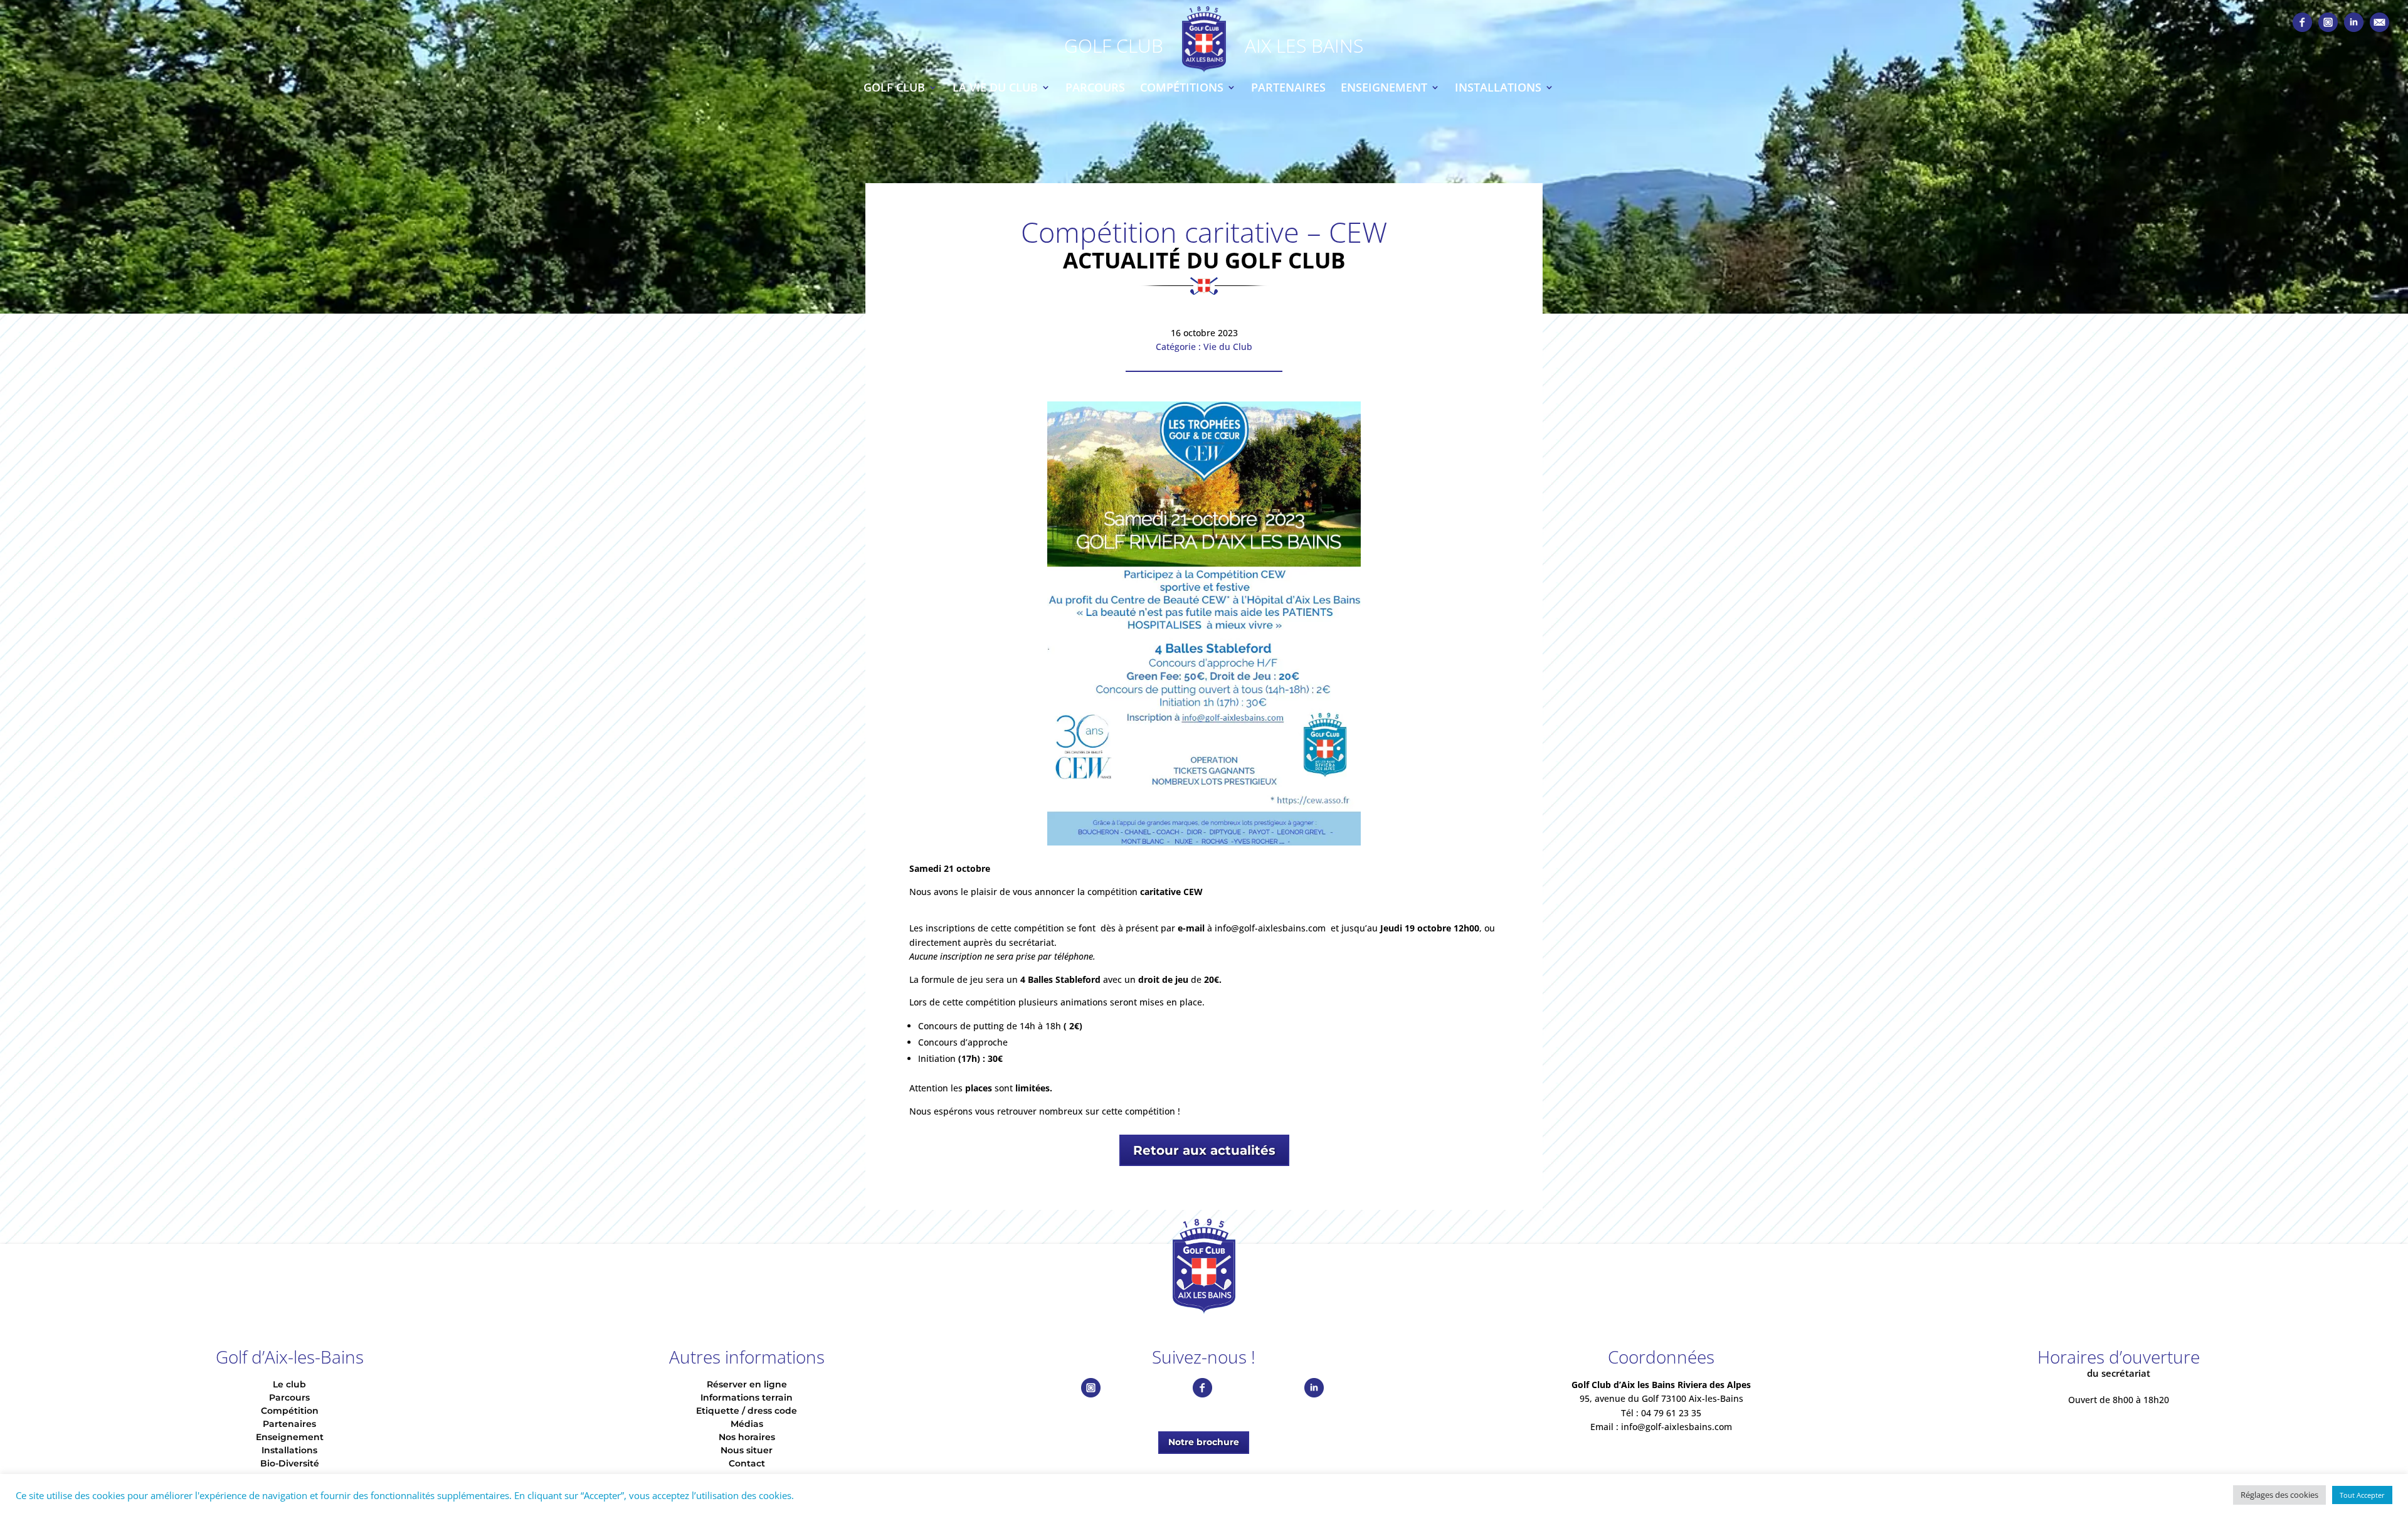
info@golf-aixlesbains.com (1270, 928)
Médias (747, 1424)
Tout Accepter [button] (2362, 1495)
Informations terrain (747, 1397)
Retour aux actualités (1204, 1150)
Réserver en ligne (747, 1384)
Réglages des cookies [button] (2279, 1495)
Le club (289, 1384)
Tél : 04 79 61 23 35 (1661, 1413)
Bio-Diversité (290, 1463)
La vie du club (995, 87)
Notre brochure (1204, 1442)
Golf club (894, 87)
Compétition (290, 1411)
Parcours (1095, 87)
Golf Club (1114, 45)
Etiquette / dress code (747, 1411)
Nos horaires (747, 1437)
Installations (1498, 87)
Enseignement (1384, 87)
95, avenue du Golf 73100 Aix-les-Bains (1661, 1398)
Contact (747, 1463)
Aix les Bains (1304, 45)
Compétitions (1182, 87)
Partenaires (1288, 87)
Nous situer (747, 1450)
